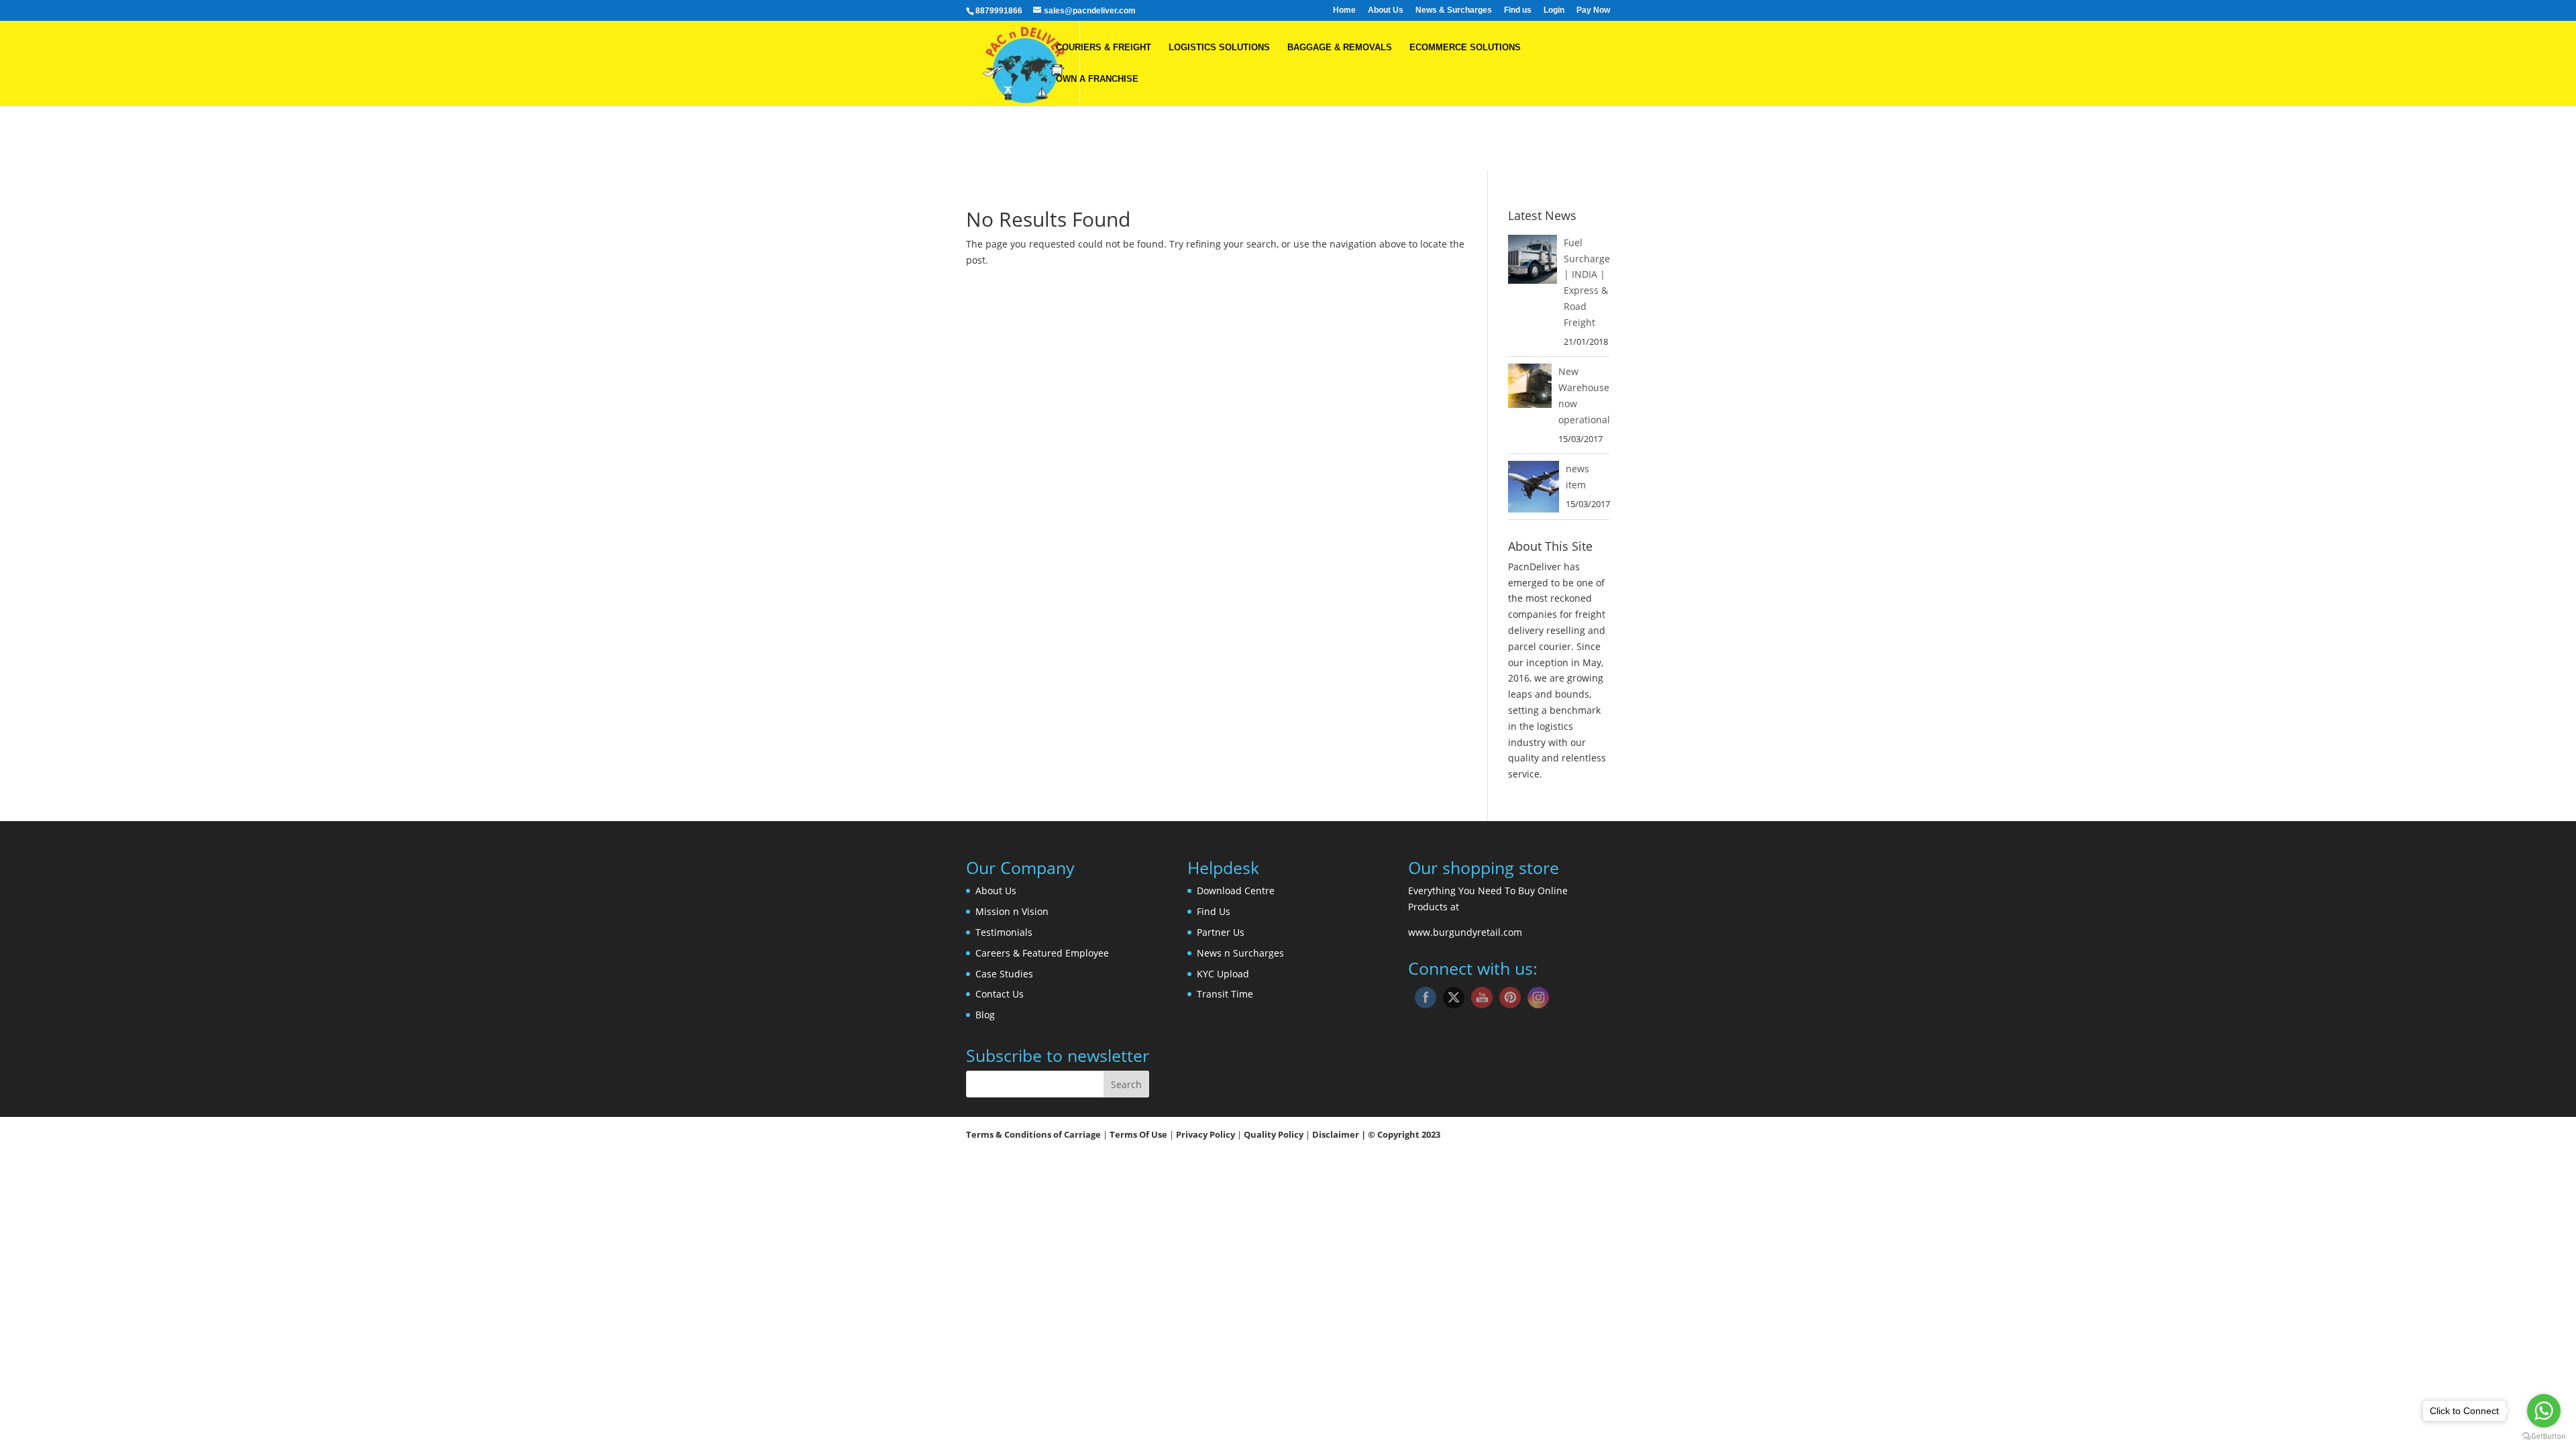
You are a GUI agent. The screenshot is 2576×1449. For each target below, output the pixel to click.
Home (1344, 10)
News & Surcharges (1454, 10)
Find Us (1214, 911)
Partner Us (1221, 932)
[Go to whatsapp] (2544, 1411)
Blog (985, 1015)
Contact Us (1000, 994)
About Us (1386, 10)
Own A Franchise (1097, 79)
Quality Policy (1275, 1134)
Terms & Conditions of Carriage (1033, 1134)
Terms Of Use (1138, 1134)
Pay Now (1593, 10)
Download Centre (1236, 891)
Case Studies (1004, 974)
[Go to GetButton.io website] (2544, 1436)
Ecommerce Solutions (1465, 48)
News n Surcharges (1240, 953)
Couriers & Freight (1104, 48)
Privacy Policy (1206, 1134)
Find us (1518, 10)
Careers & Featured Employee (1042, 953)
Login (1554, 10)
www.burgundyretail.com (1465, 932)
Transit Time (1225, 994)
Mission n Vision (1012, 911)
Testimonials (1004, 932)
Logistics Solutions (1219, 48)
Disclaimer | (1339, 1134)
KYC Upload (1223, 974)
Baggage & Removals (1340, 48)
